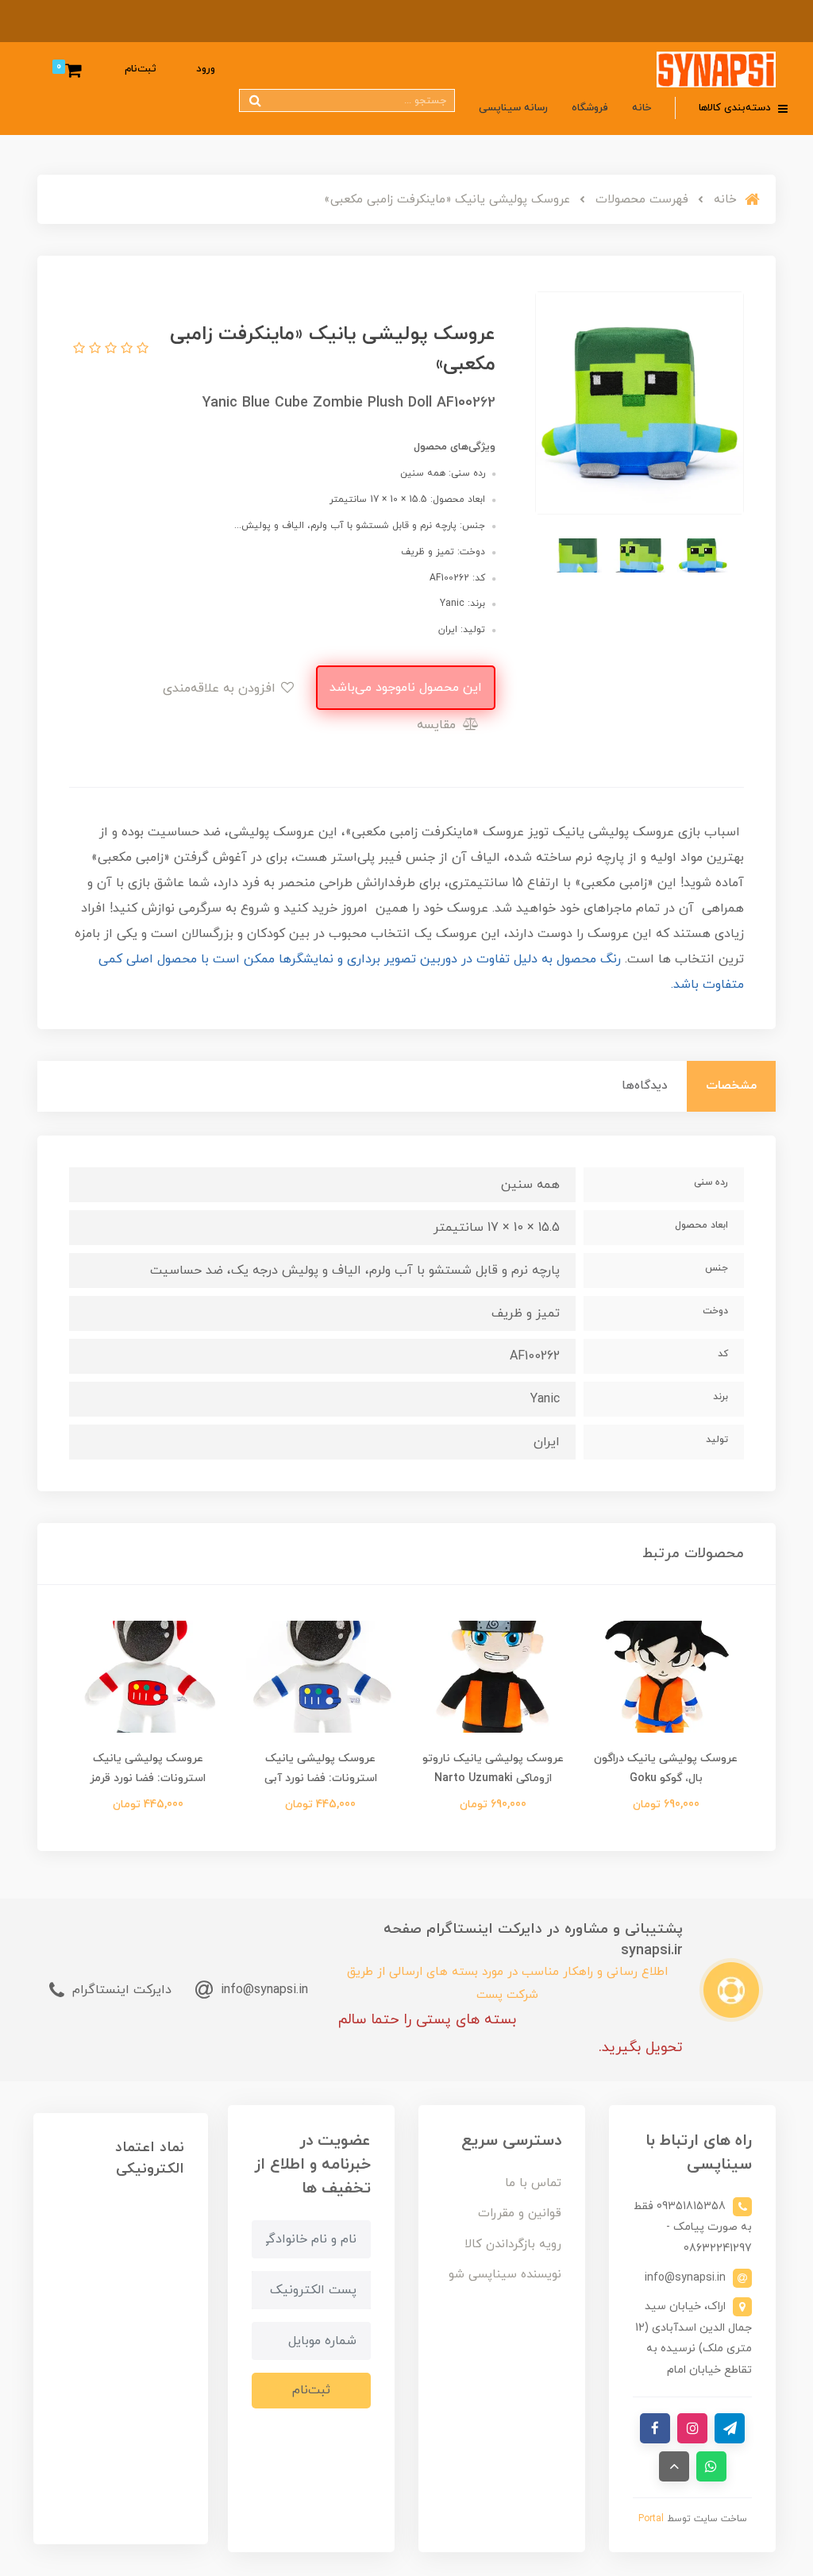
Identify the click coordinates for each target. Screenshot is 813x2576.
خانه (642, 108)
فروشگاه (590, 108)
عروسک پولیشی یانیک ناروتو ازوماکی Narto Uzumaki (493, 1768)
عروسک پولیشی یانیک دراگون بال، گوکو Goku (666, 1768)
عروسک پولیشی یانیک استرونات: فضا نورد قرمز (148, 1768)
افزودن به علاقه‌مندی (221, 688)
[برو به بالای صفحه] (674, 2466)
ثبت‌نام (141, 69)
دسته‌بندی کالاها (736, 108)
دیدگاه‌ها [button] (645, 1086)
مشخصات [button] (731, 1086)
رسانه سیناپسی (513, 108)
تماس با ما (533, 2183)
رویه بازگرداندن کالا (513, 2244)
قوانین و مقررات (520, 2214)
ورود (206, 69)
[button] (141, 349)
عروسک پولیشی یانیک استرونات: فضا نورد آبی (321, 1768)
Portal (651, 2519)
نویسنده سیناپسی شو (505, 2275)
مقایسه (438, 725)
